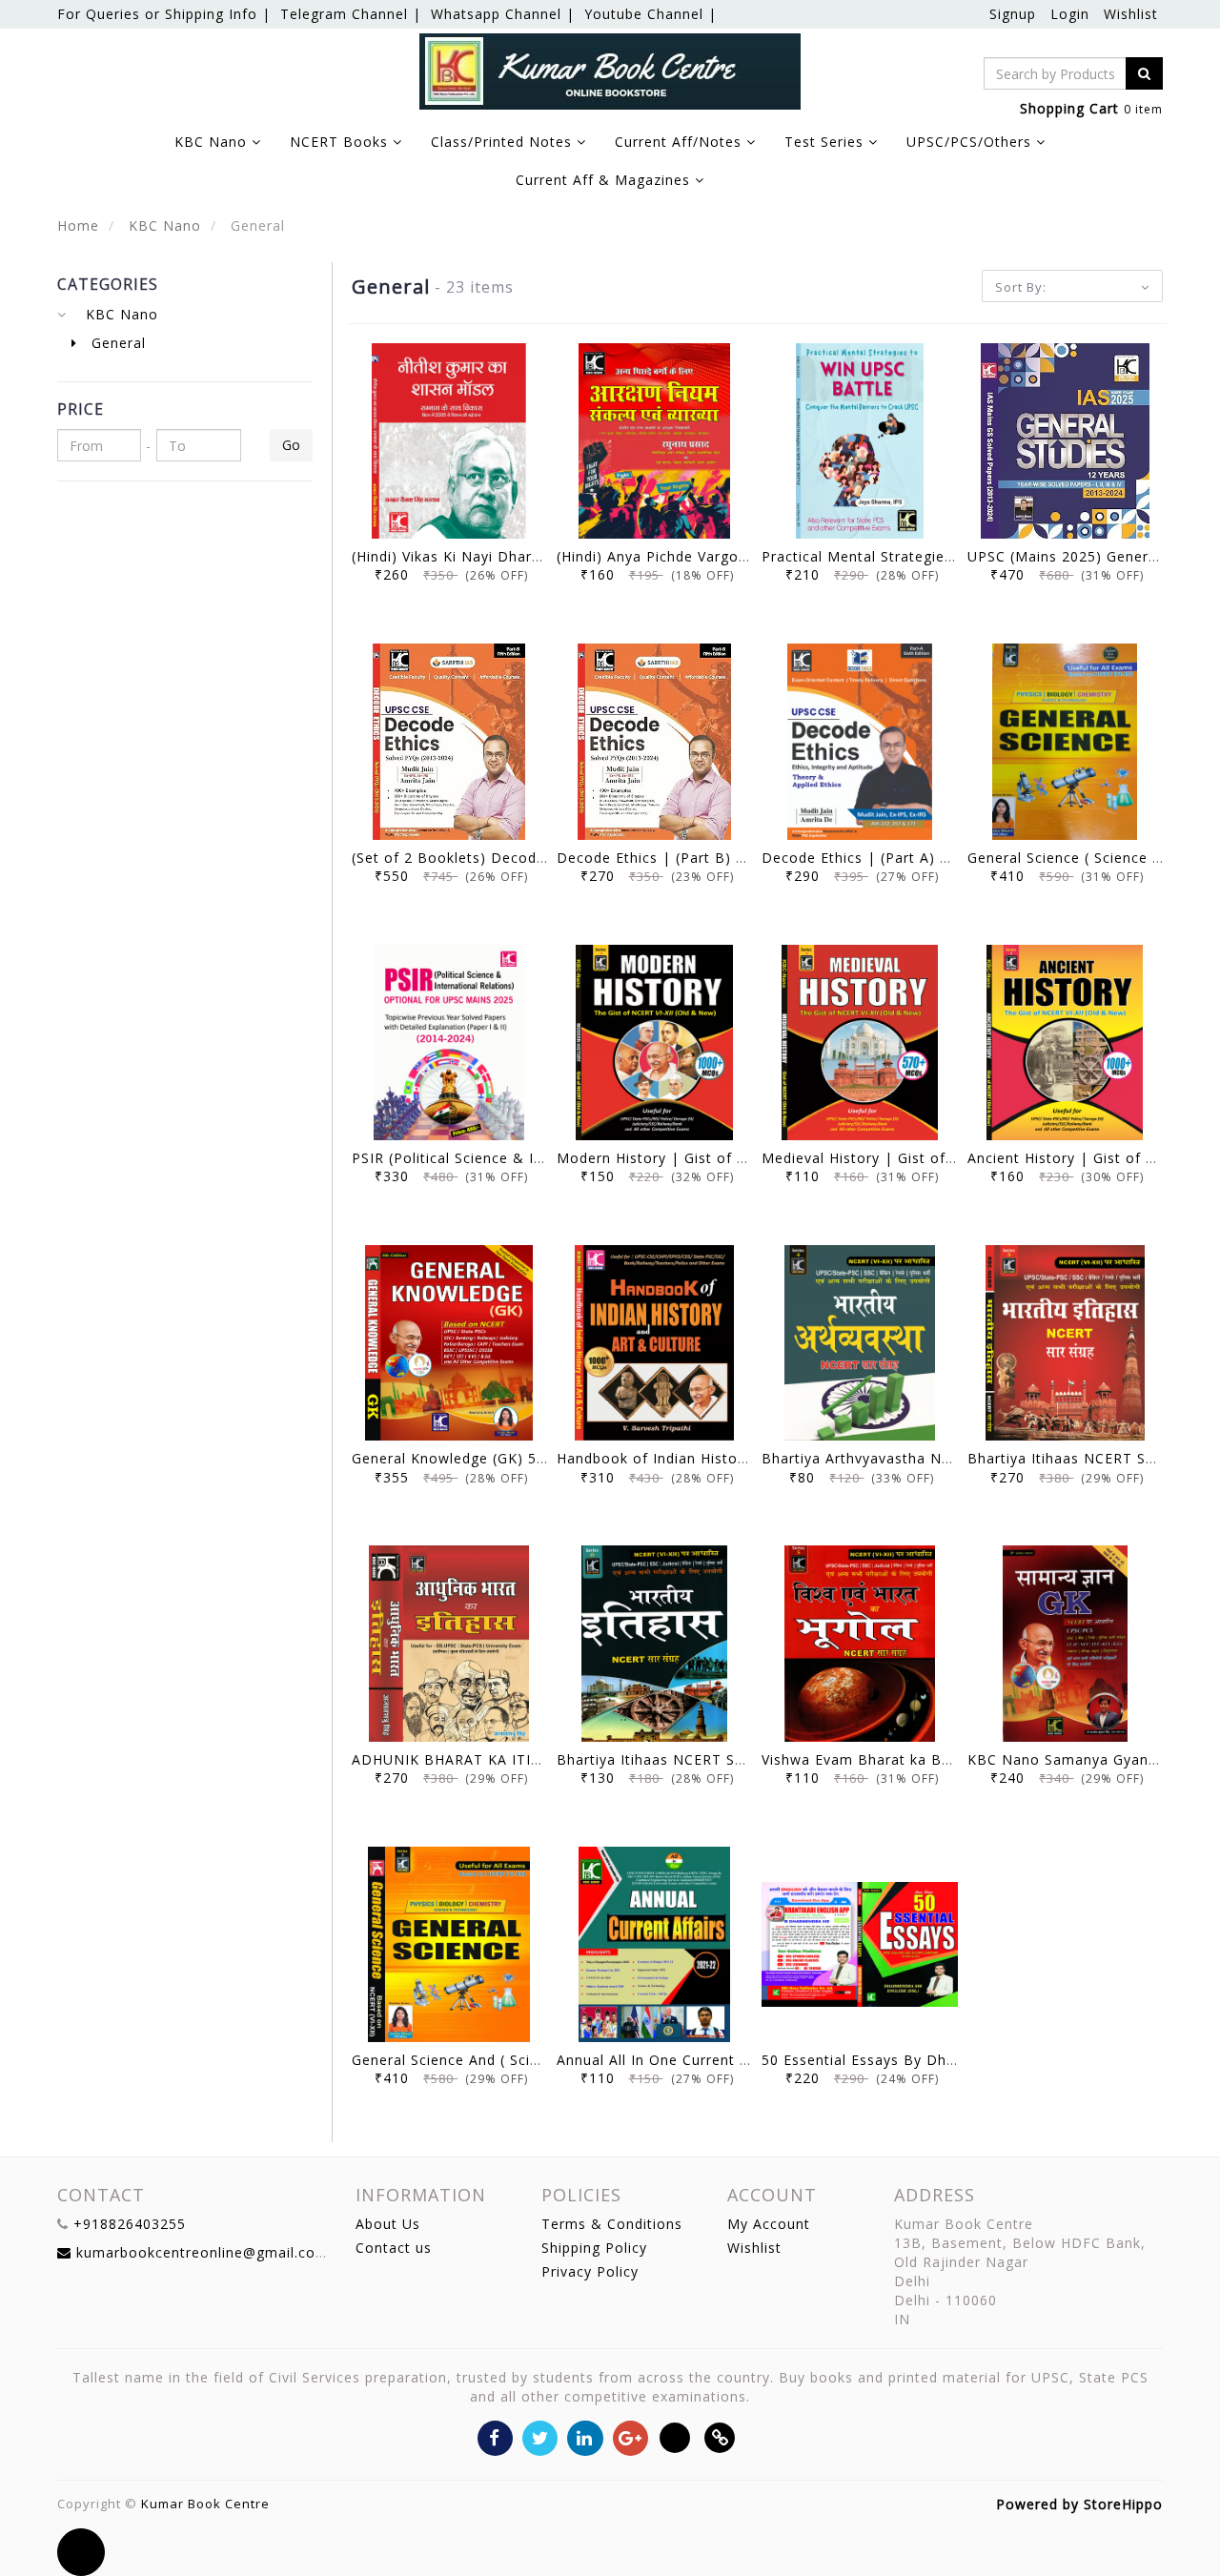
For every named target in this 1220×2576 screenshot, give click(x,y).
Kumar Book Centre (205, 2504)
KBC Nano (163, 225)
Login (1070, 14)
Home (78, 225)
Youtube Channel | (651, 14)
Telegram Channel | (351, 14)
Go (291, 445)
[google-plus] (630, 2436)
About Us (388, 2224)
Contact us (394, 2248)
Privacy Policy (590, 2271)
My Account (769, 2224)
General (116, 343)
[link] (720, 2436)
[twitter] (540, 2436)
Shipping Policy (594, 2248)
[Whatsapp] (675, 2436)
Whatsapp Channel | (503, 14)
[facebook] (495, 2436)
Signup (1013, 14)
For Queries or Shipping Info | (164, 14)
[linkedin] (585, 2436)
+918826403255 (130, 2224)
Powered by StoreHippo (1079, 2504)
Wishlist (1131, 14)
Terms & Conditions (612, 2224)
